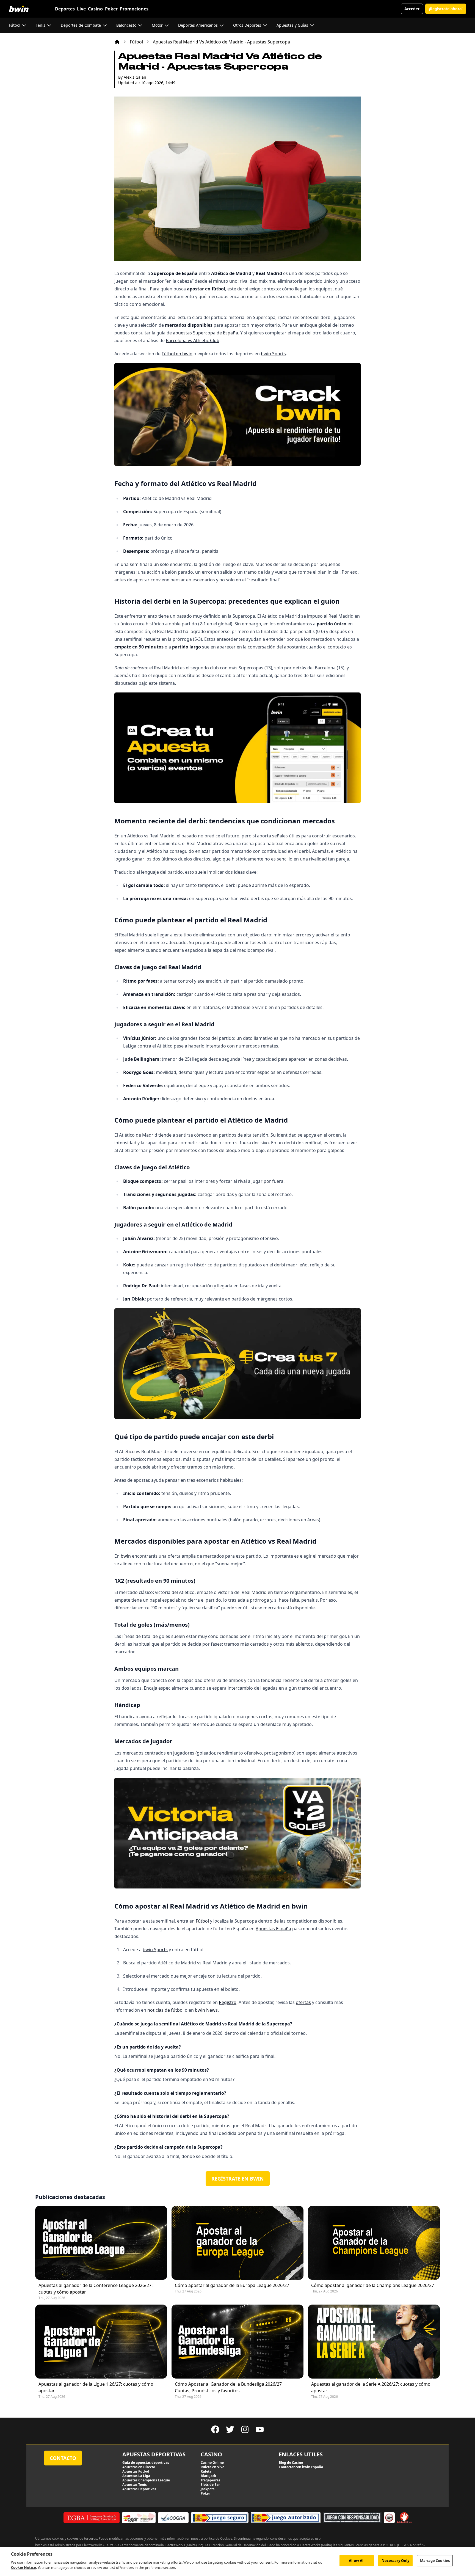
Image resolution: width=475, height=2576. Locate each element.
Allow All (357, 2561)
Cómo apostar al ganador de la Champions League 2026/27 (373, 2285)
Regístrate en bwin (238, 2179)
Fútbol (136, 42)
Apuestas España (273, 1929)
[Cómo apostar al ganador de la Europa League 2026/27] (237, 2243)
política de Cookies (218, 2538)
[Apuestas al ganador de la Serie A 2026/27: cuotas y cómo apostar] (374, 2342)
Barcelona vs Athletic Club (193, 340)
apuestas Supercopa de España (205, 333)
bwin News (206, 2010)
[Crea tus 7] (237, 1364)
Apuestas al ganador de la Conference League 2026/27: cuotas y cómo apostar (96, 2289)
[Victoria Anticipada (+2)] (237, 1833)
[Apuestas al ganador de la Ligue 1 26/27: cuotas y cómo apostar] (101, 2342)
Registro (228, 2002)
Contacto (63, 2458)
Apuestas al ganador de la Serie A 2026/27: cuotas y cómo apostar (371, 2387)
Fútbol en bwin (177, 354)
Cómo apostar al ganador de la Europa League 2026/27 (232, 2285)
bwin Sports (273, 354)
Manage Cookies (435, 2561)
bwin (126, 1556)
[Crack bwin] (237, 414)
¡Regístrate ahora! (446, 9)
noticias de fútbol (165, 2010)
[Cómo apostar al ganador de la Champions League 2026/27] (374, 2243)
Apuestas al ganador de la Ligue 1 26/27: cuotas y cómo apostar (96, 2387)
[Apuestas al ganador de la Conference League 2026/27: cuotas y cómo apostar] (101, 2243)
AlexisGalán (135, 77)
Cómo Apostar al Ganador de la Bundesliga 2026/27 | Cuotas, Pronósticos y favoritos (230, 2387)
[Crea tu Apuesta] (237, 748)
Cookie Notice (24, 2567)
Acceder (412, 9)
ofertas (303, 2002)
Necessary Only (396, 2561)
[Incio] (117, 42)
